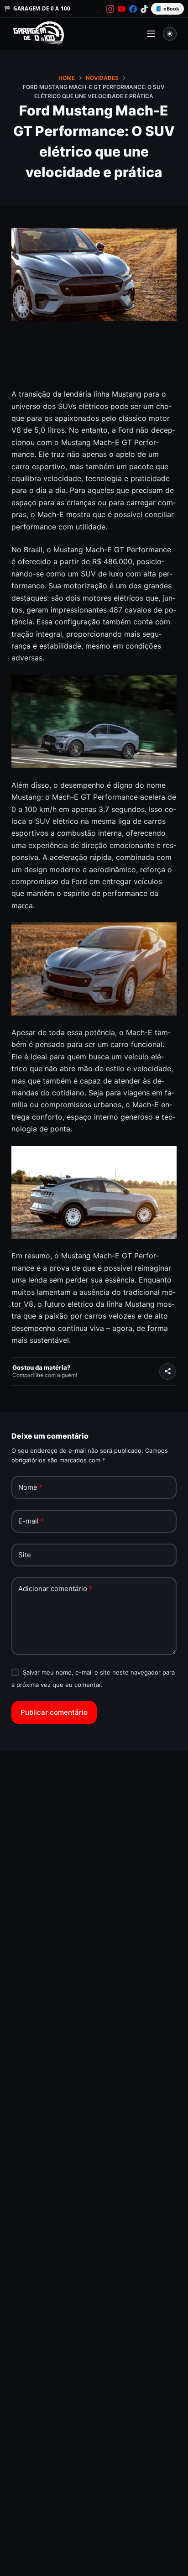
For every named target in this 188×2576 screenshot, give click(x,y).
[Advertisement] (94, 361)
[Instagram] (110, 9)
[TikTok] (144, 9)
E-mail (31, 1521)
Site (25, 1555)
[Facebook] (133, 9)
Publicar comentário (54, 1712)
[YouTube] (122, 9)
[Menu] (151, 34)
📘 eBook (167, 8)
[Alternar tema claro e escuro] (170, 34)
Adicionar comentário (55, 1589)
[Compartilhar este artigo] (167, 1372)
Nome (30, 1487)
